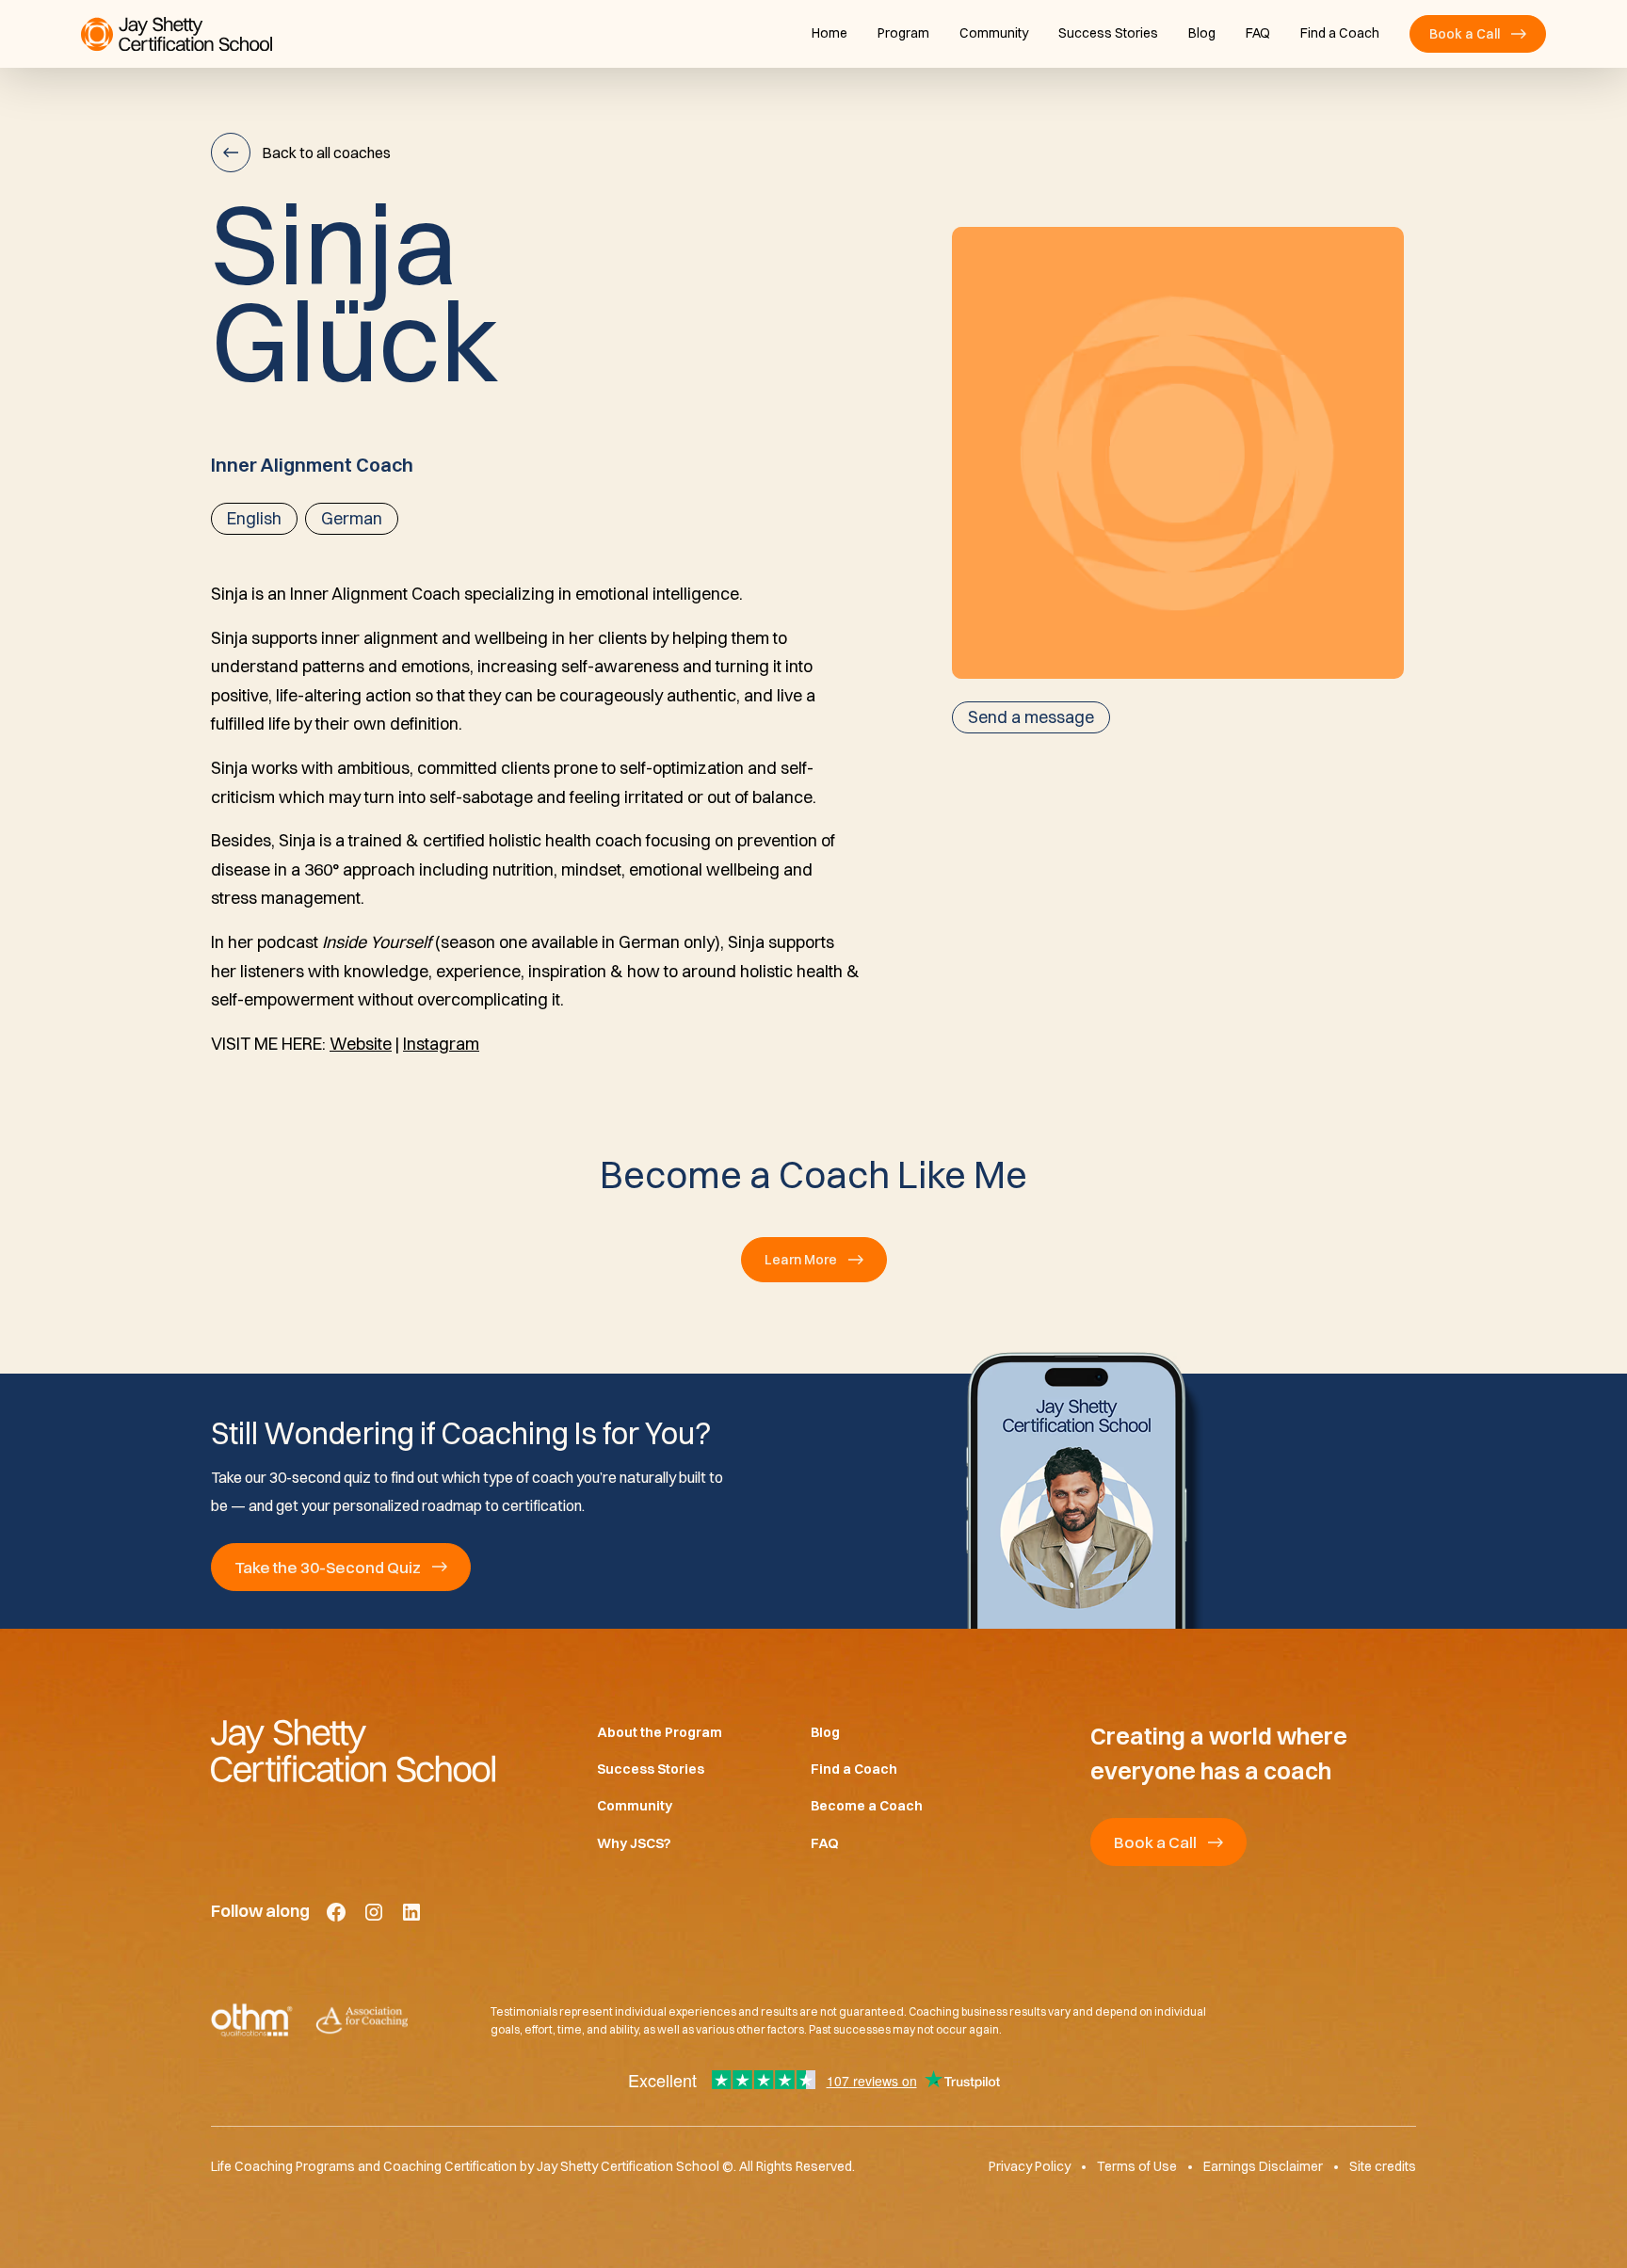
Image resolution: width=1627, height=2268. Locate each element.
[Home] (374, 1750)
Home (830, 33)
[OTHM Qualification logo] (252, 2021)
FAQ (1258, 33)
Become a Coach (867, 1807)
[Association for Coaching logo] (362, 2021)
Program (903, 33)
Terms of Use (1137, 2167)
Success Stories (1108, 33)
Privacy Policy (1030, 2167)
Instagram (441, 1044)
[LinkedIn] (411, 1912)
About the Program (660, 1732)
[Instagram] (374, 1912)
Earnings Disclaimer (1263, 2167)
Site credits (1383, 2167)
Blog (1202, 33)
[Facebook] (336, 1912)
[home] (177, 34)
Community (994, 33)
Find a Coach (1340, 33)
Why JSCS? (634, 1843)
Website (361, 1044)
